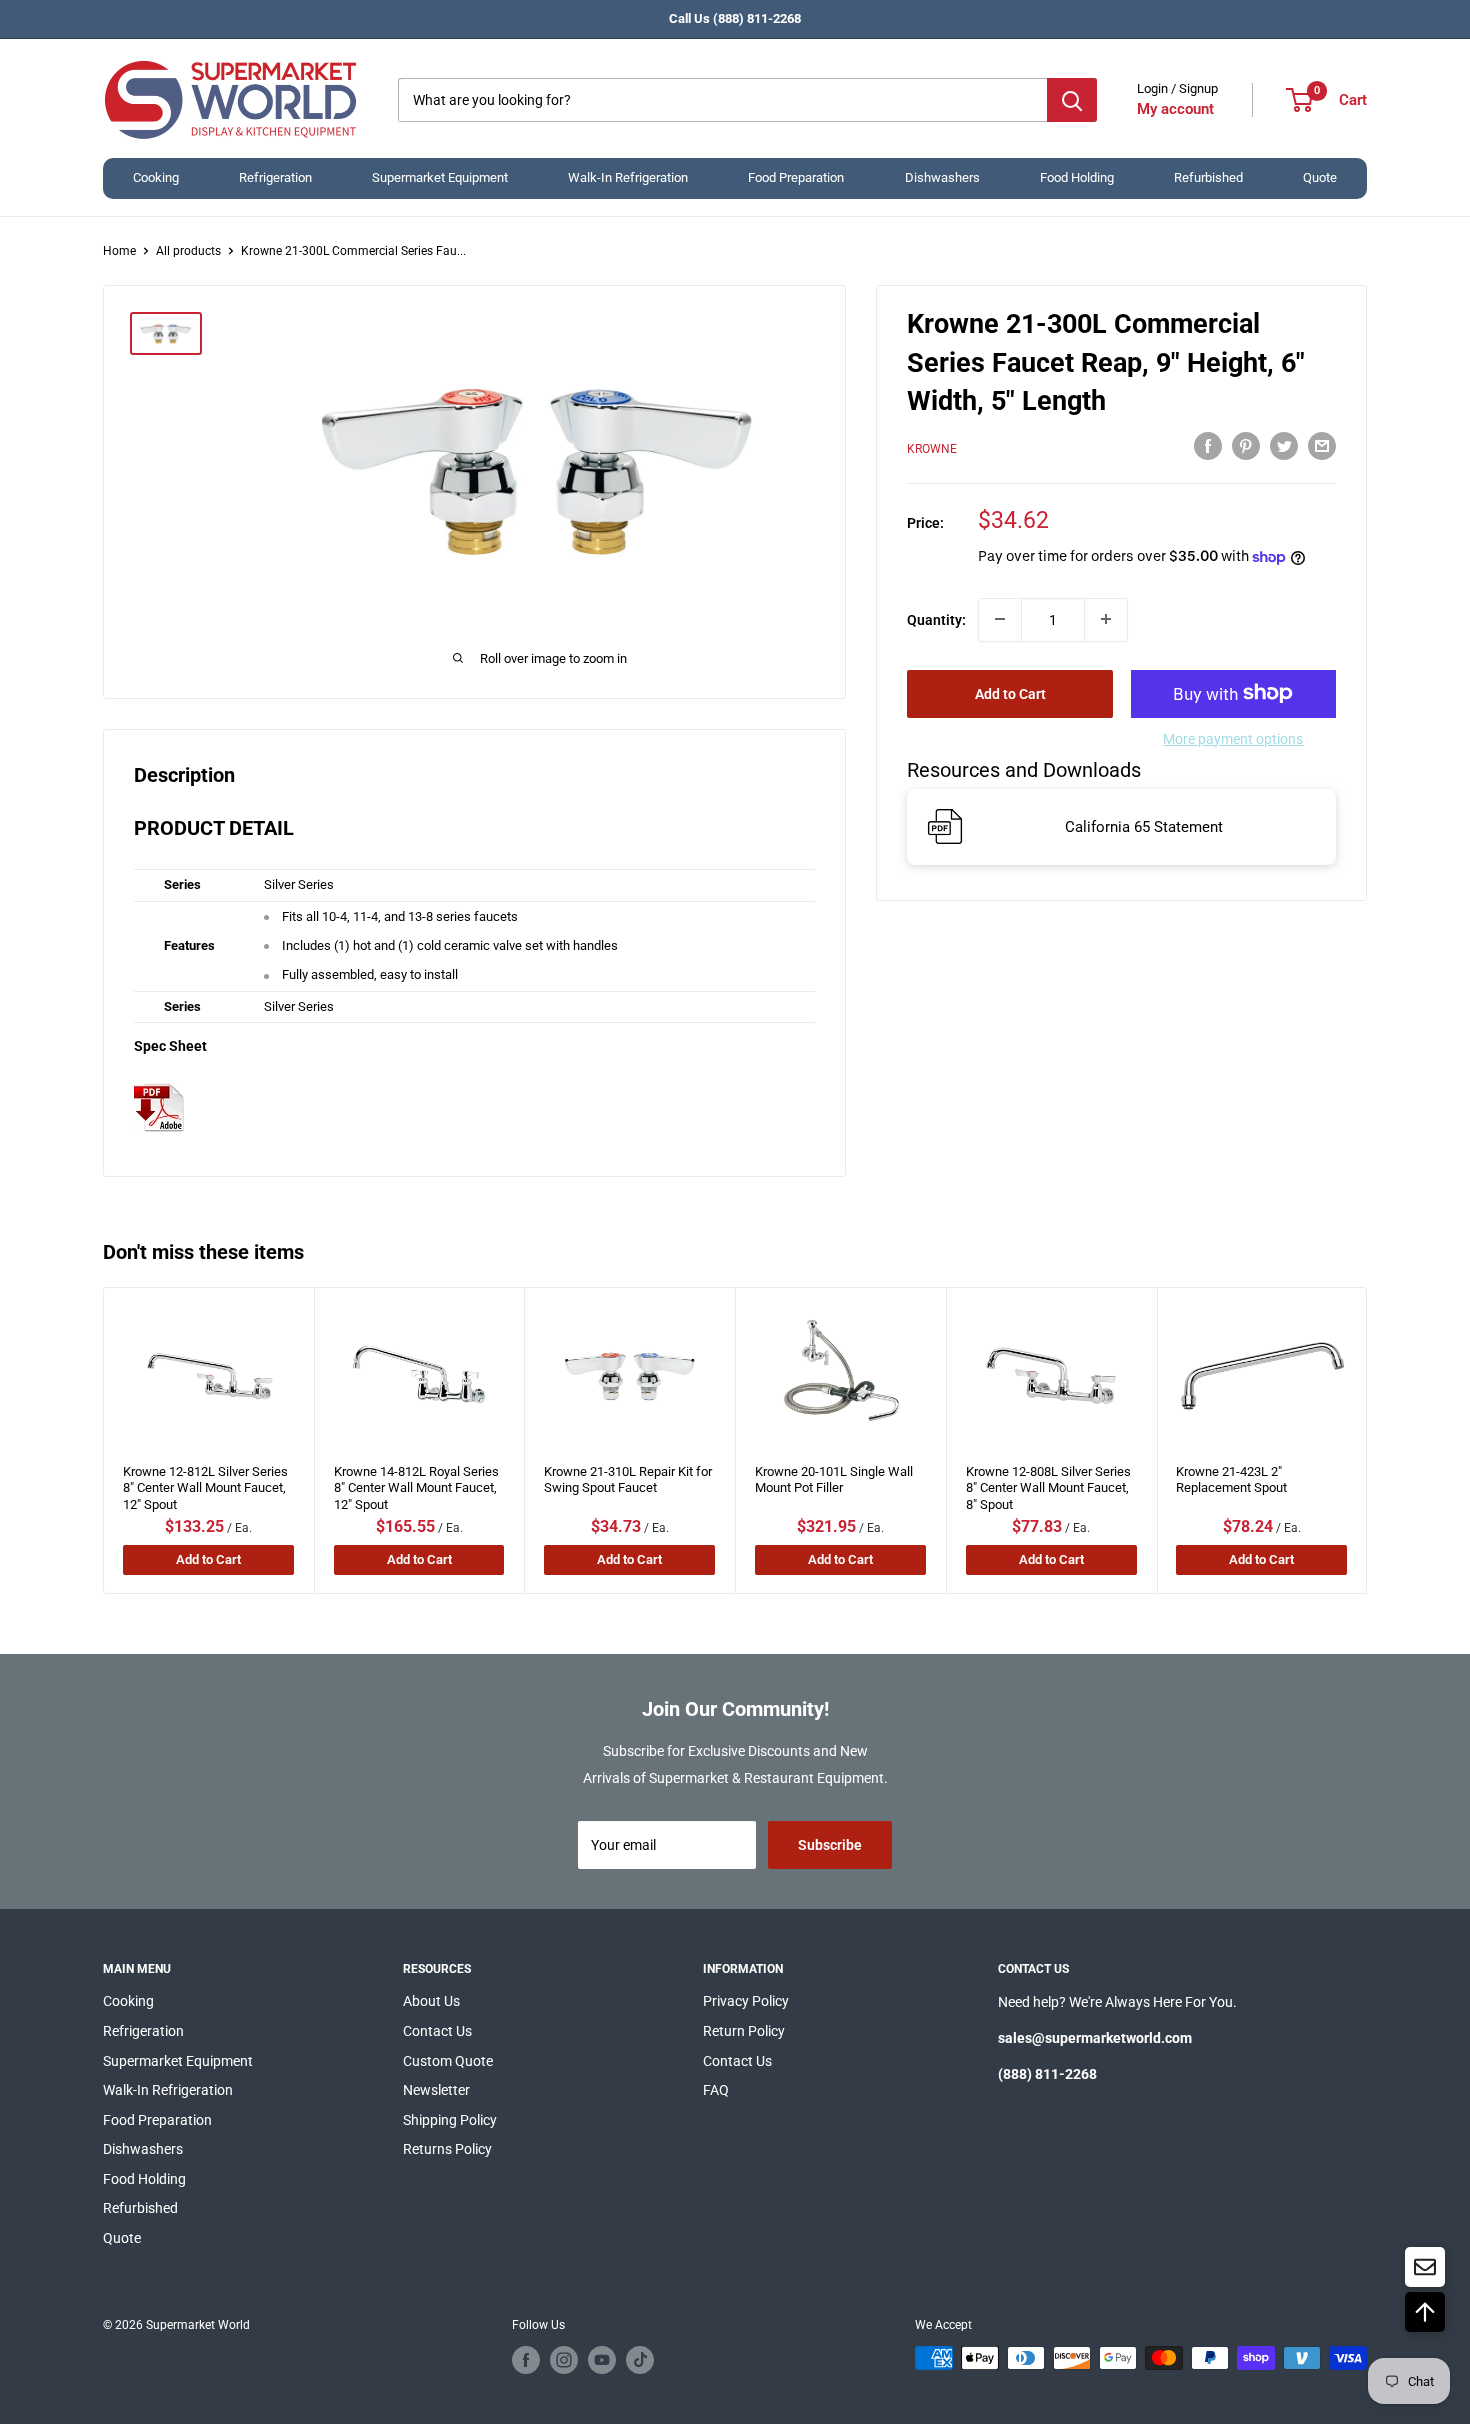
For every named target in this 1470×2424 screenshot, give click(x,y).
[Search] (1072, 100)
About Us (431, 2001)
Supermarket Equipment (440, 177)
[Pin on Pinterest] (1246, 446)
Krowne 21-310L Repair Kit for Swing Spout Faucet (628, 1479)
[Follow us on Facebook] (526, 2360)
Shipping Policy (450, 2120)
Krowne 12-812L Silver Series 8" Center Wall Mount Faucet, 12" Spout (205, 1482)
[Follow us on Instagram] (564, 2360)
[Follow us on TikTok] (640, 2360)
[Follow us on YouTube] (602, 2360)
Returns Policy (447, 2149)
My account (1175, 109)
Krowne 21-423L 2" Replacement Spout (1231, 1479)
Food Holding (1077, 177)
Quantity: (936, 619)
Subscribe (830, 1845)
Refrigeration (275, 177)
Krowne (932, 449)
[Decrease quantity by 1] (1000, 619)
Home (119, 251)
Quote (1320, 177)
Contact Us (437, 2031)
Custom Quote (448, 2061)
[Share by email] (1322, 446)
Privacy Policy (746, 2001)
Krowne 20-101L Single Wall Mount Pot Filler (834, 1479)
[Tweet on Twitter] (1284, 446)
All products (188, 251)
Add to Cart (1010, 693)
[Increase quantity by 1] (1106, 619)
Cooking (156, 177)
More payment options (1233, 738)
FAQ (716, 2090)
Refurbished (1208, 177)
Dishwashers (942, 177)
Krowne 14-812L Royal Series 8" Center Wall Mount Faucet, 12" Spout (416, 1482)
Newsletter (436, 2090)
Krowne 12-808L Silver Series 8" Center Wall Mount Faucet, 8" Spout (1048, 1482)
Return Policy (744, 2031)
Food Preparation (796, 177)
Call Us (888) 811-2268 (735, 18)
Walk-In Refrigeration (628, 177)
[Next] (1367, 1440)
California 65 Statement (1144, 827)
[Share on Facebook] (1208, 446)
